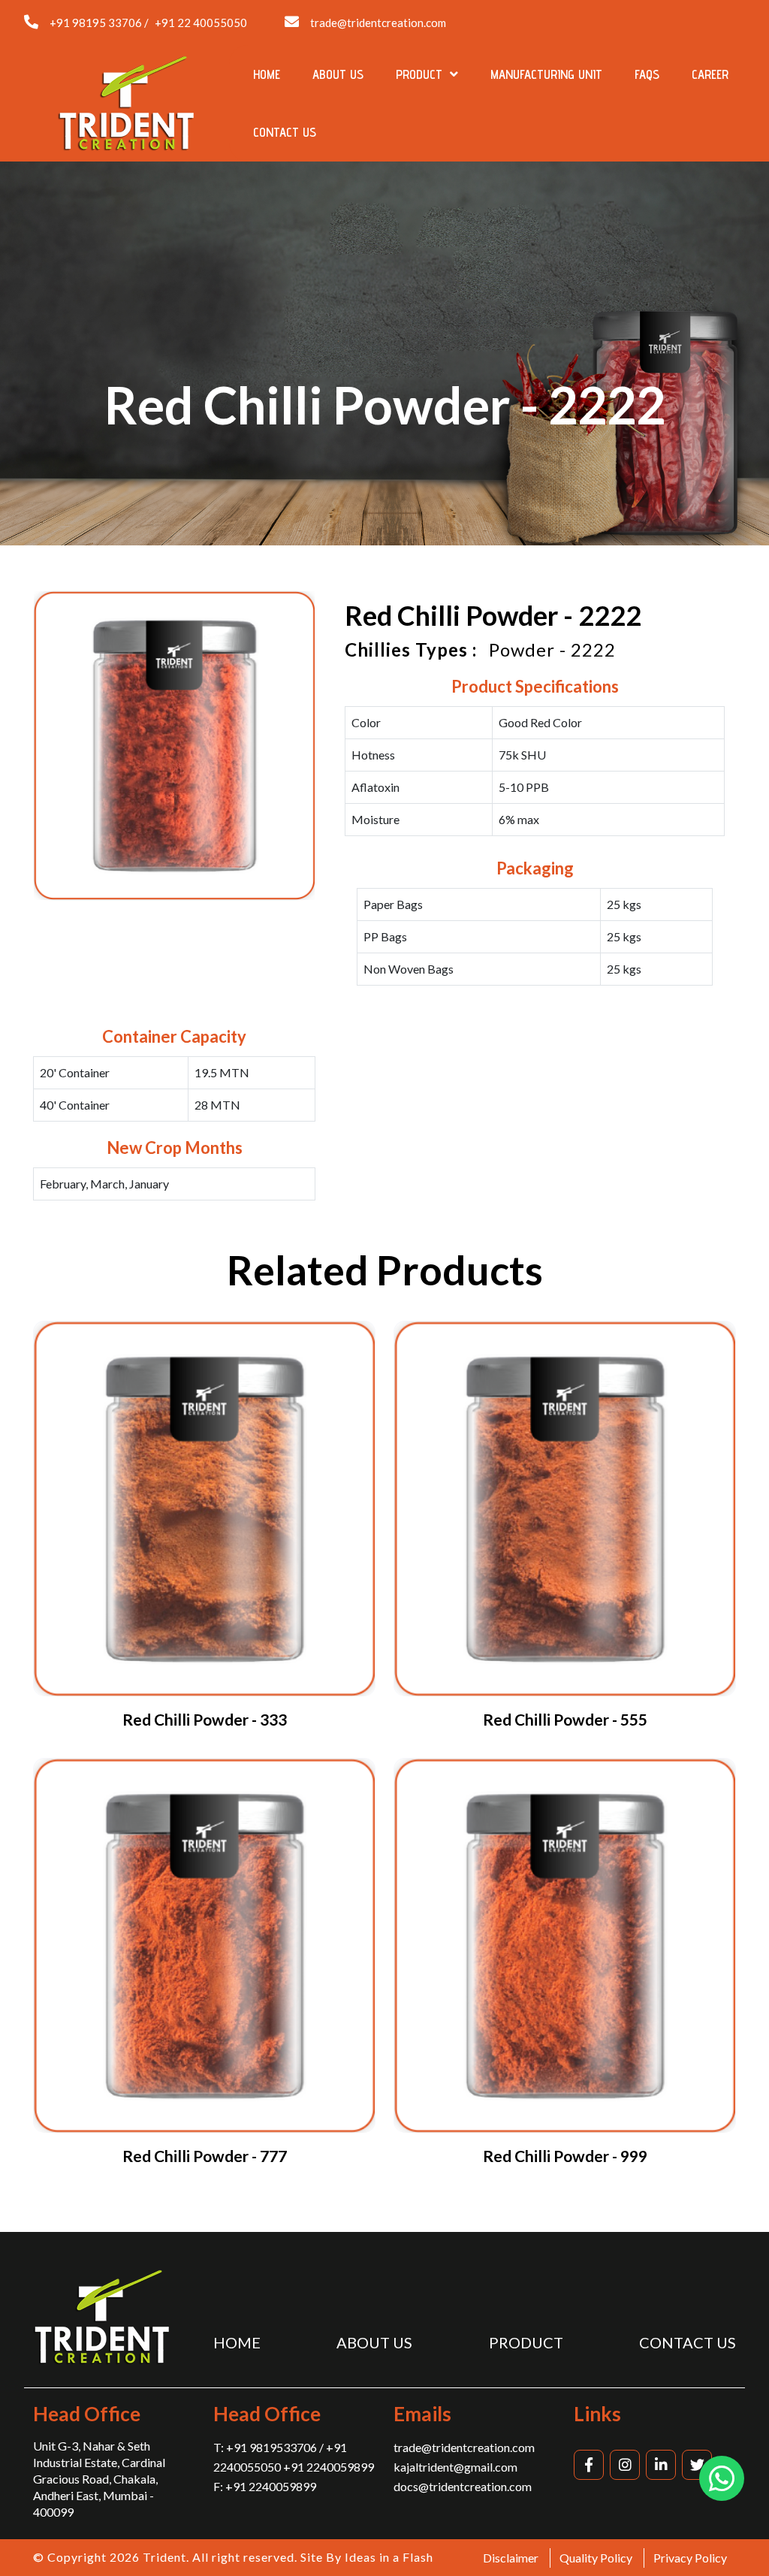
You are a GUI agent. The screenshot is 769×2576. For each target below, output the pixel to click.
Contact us (285, 132)
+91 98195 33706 (96, 23)
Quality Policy (596, 2558)
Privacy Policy (690, 2558)
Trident (164, 2557)
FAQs (647, 74)
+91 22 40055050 (201, 23)
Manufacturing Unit (546, 74)
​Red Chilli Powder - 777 (205, 2156)
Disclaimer (511, 2558)
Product (421, 74)
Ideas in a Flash (389, 2557)
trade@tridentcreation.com (378, 23)
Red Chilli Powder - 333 (205, 1719)
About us (338, 74)
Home (267, 74)
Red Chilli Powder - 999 (565, 2156)
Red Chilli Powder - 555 (565, 1719)
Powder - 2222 (552, 649)
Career (710, 74)
